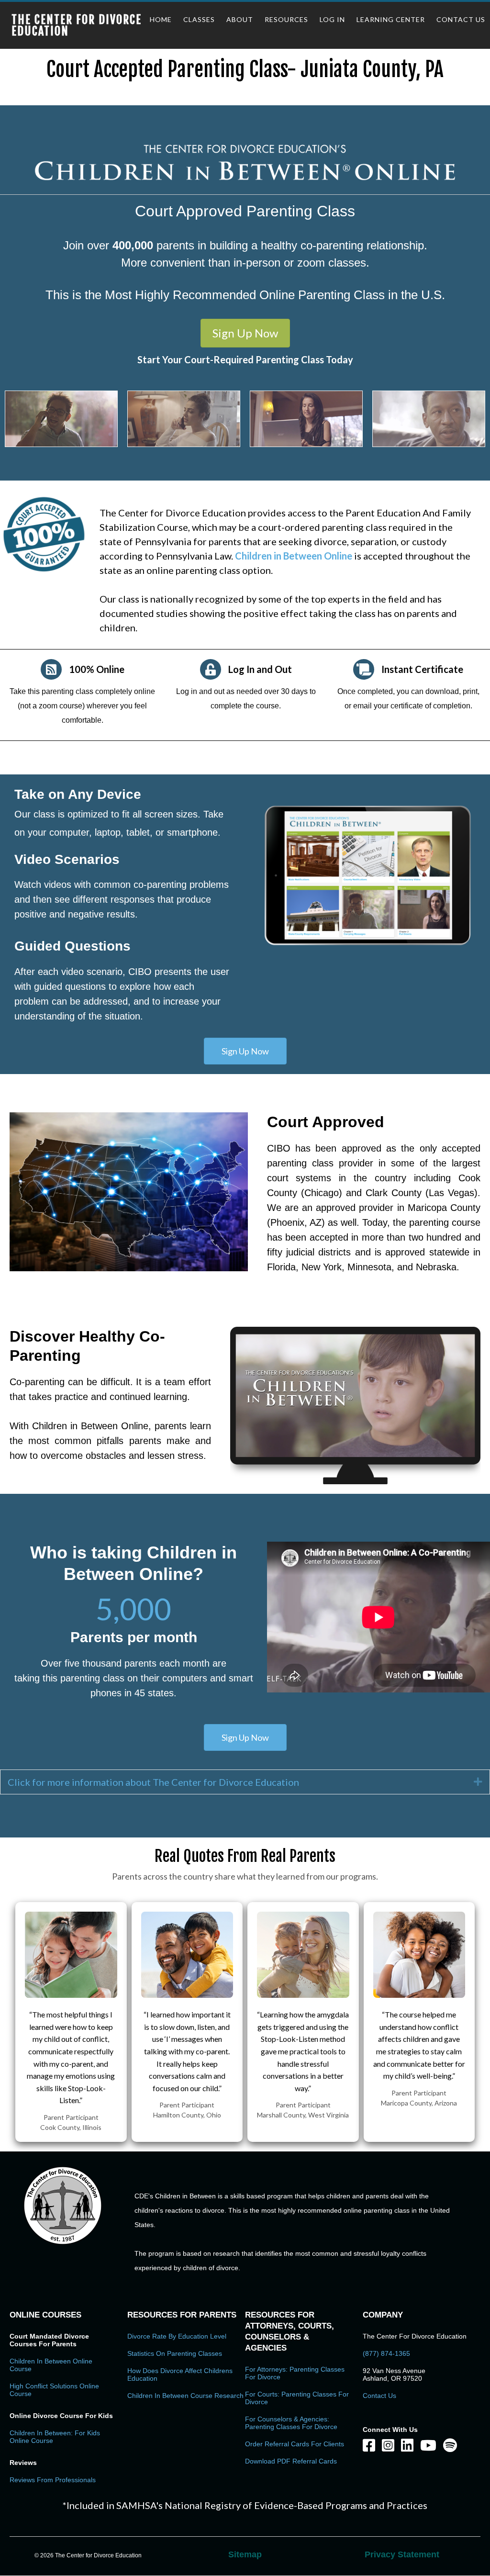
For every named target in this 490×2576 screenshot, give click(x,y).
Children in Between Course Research (185, 2396)
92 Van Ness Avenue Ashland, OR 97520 (394, 2374)
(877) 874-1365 (386, 2353)
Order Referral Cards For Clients (295, 2444)
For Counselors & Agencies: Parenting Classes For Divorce (291, 2423)
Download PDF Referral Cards (291, 2461)
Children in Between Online (294, 556)
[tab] (245, 1782)
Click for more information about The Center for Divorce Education (153, 1782)
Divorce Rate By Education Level (177, 2336)
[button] (245, 333)
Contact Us (379, 2396)
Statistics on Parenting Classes (175, 2353)
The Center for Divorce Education (77, 25)
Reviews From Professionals (53, 2480)
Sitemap (245, 2554)
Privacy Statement (402, 2554)
